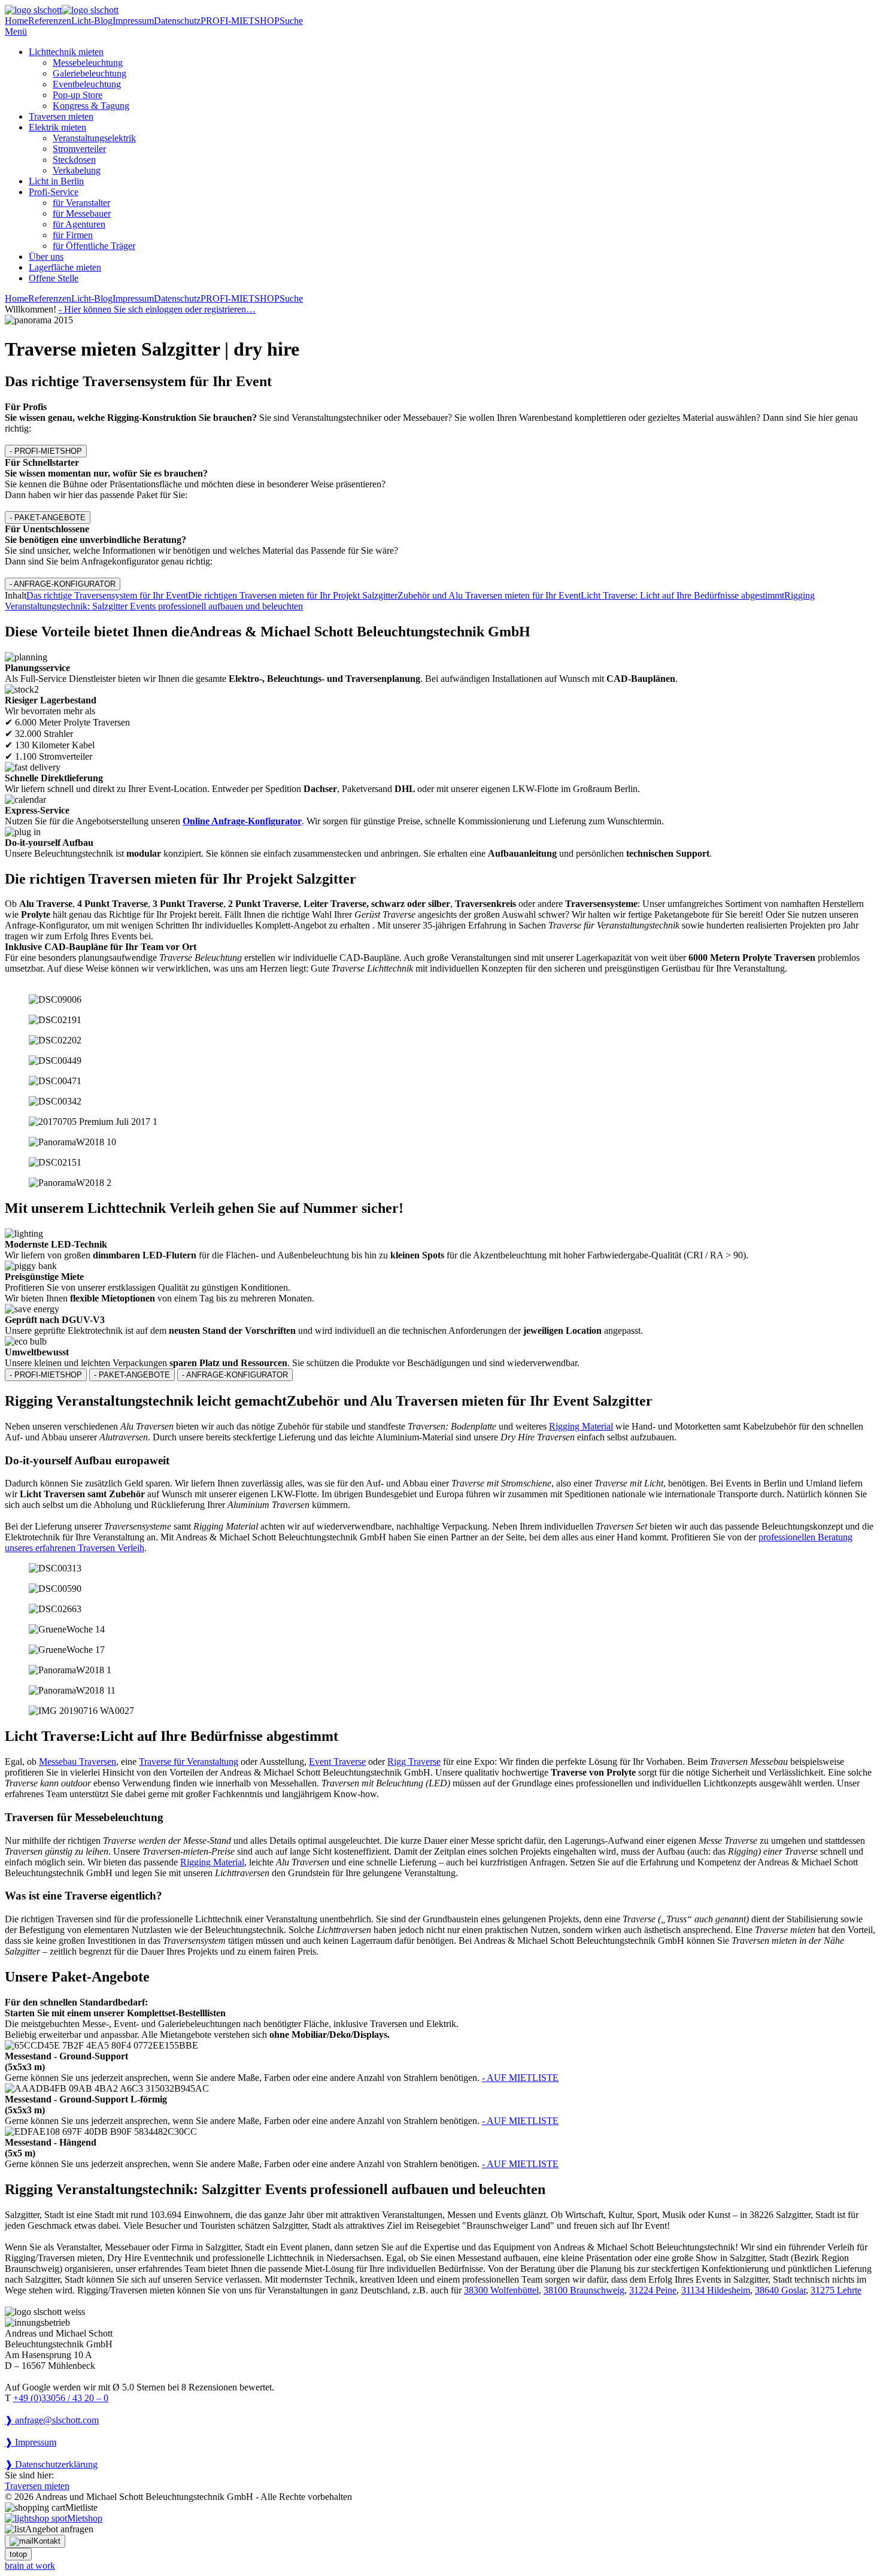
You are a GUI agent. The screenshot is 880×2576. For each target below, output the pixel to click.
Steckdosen (74, 160)
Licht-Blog (92, 21)
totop (18, 2554)
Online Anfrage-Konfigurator (242, 821)
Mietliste (81, 2507)
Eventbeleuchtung (87, 84)
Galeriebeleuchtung (89, 73)
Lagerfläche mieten (65, 267)
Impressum (133, 21)
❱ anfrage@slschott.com (52, 2420)
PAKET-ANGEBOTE (48, 518)
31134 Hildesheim (716, 2290)
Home (16, 21)
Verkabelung (77, 170)
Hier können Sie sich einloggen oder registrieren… (157, 309)
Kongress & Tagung (91, 106)
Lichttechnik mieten (66, 52)
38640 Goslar (780, 2290)
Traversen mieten (61, 116)
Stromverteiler (79, 149)
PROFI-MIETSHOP (240, 21)
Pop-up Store (78, 95)
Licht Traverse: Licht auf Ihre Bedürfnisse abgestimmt (682, 595)
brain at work (30, 2566)
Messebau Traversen (78, 1762)
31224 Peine (653, 2290)
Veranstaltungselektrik (94, 138)
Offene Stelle (54, 278)
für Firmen (73, 235)
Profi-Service (54, 192)
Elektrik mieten (57, 127)
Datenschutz (177, 21)
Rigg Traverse (414, 1762)
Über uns (46, 257)
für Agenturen (79, 224)
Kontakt (47, 2541)
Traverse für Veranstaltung (189, 1762)
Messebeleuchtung (88, 63)
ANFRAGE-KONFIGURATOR (63, 584)
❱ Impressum (31, 2442)
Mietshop (85, 2518)
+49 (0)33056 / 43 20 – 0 (61, 2398)
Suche (291, 21)
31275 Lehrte (836, 2290)
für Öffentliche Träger (94, 246)
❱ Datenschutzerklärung (51, 2464)
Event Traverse (337, 1762)
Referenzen (50, 21)
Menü (16, 31)
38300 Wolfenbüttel (501, 2290)
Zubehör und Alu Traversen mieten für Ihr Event (489, 595)
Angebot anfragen (59, 2529)
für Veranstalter (81, 203)
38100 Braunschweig (584, 2290)
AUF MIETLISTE (520, 2078)
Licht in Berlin (56, 181)
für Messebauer (82, 213)
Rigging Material (581, 1426)
